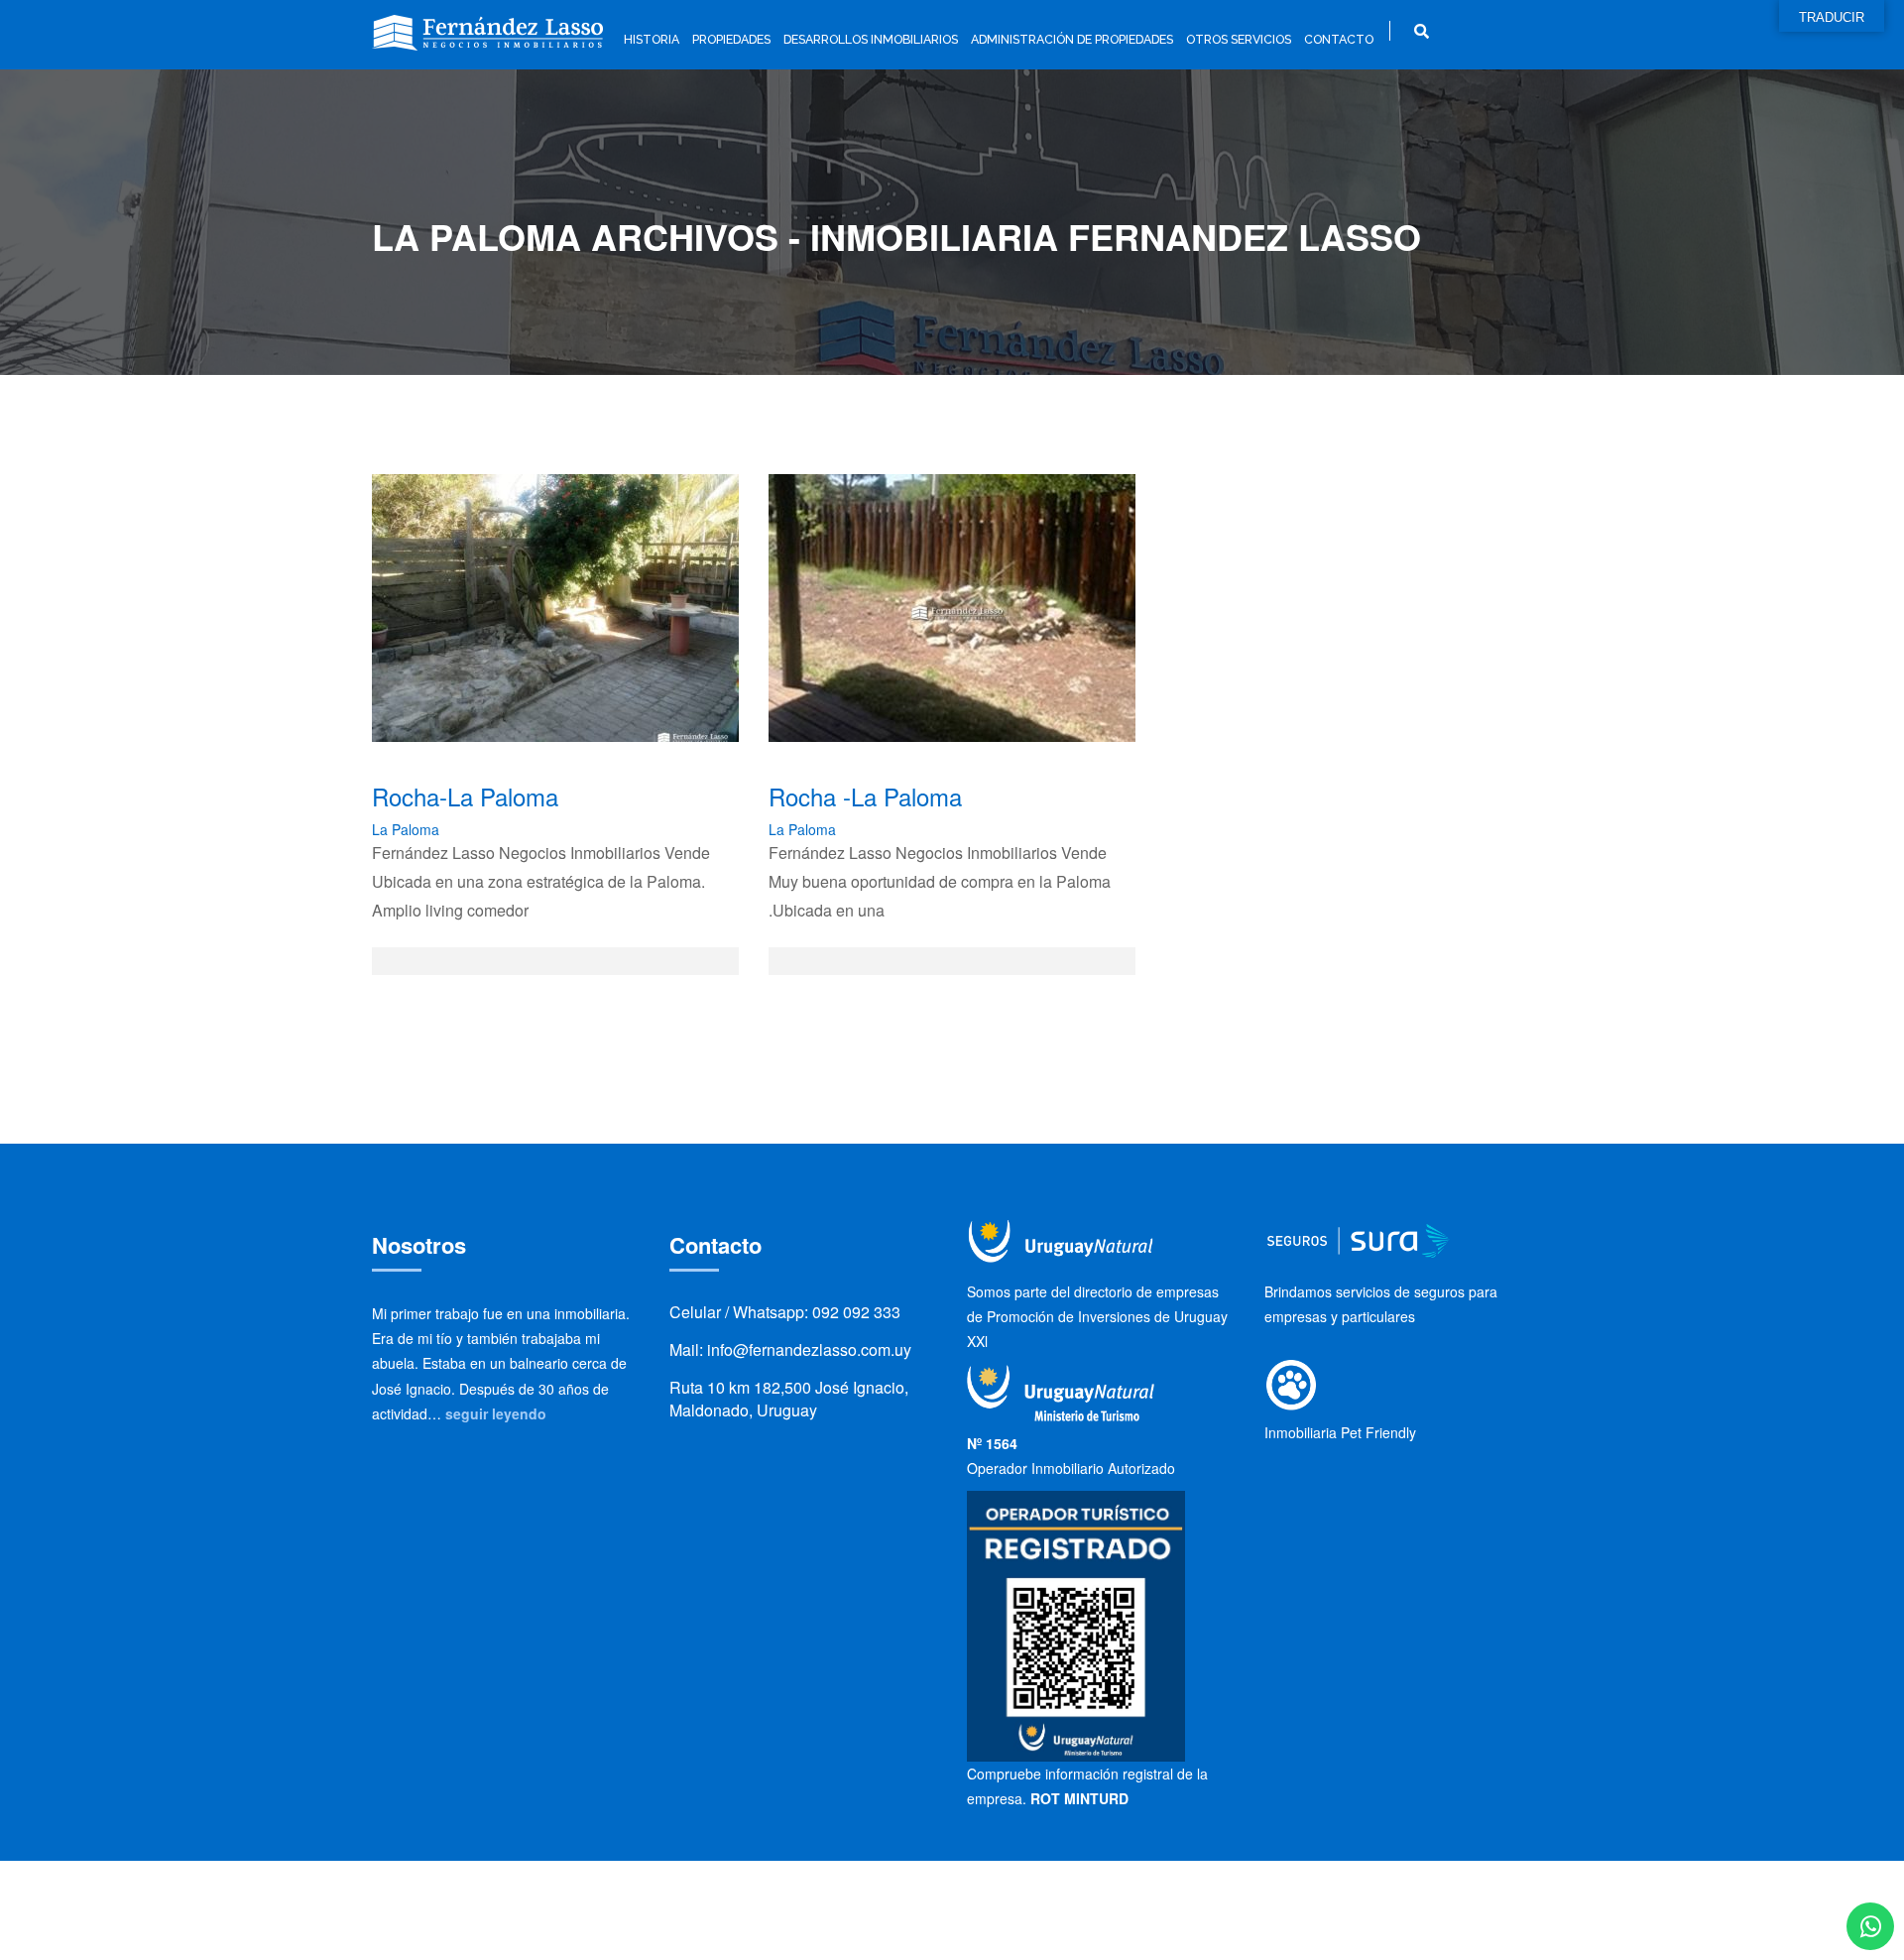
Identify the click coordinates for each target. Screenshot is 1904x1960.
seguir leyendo (496, 1413)
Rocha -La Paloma (865, 796)
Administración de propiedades (1072, 39)
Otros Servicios (1239, 39)
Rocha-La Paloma (465, 796)
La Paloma (406, 829)
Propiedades (731, 39)
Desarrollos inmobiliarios (871, 39)
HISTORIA (652, 39)
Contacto (1339, 39)
